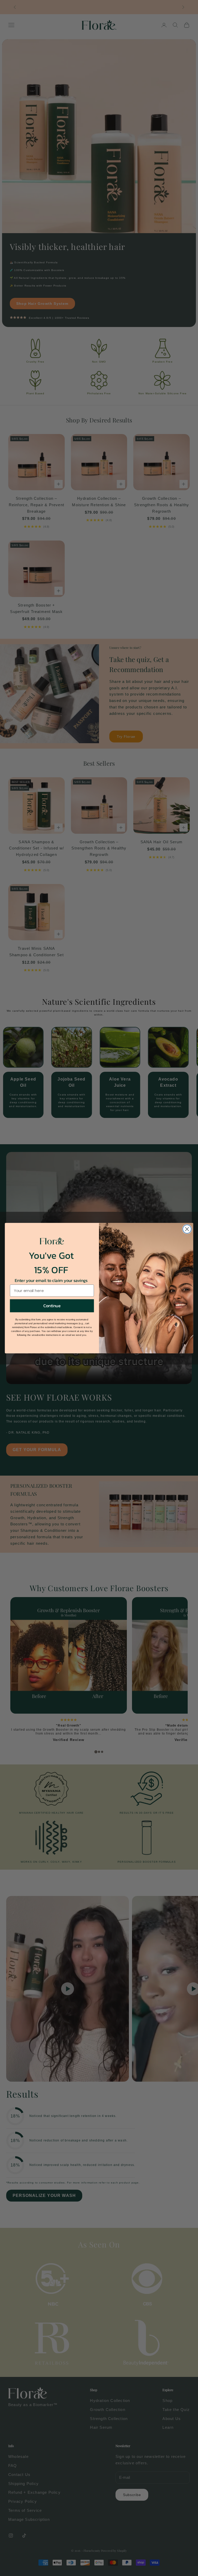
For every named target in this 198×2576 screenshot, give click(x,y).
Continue (52, 1306)
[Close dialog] (187, 1229)
